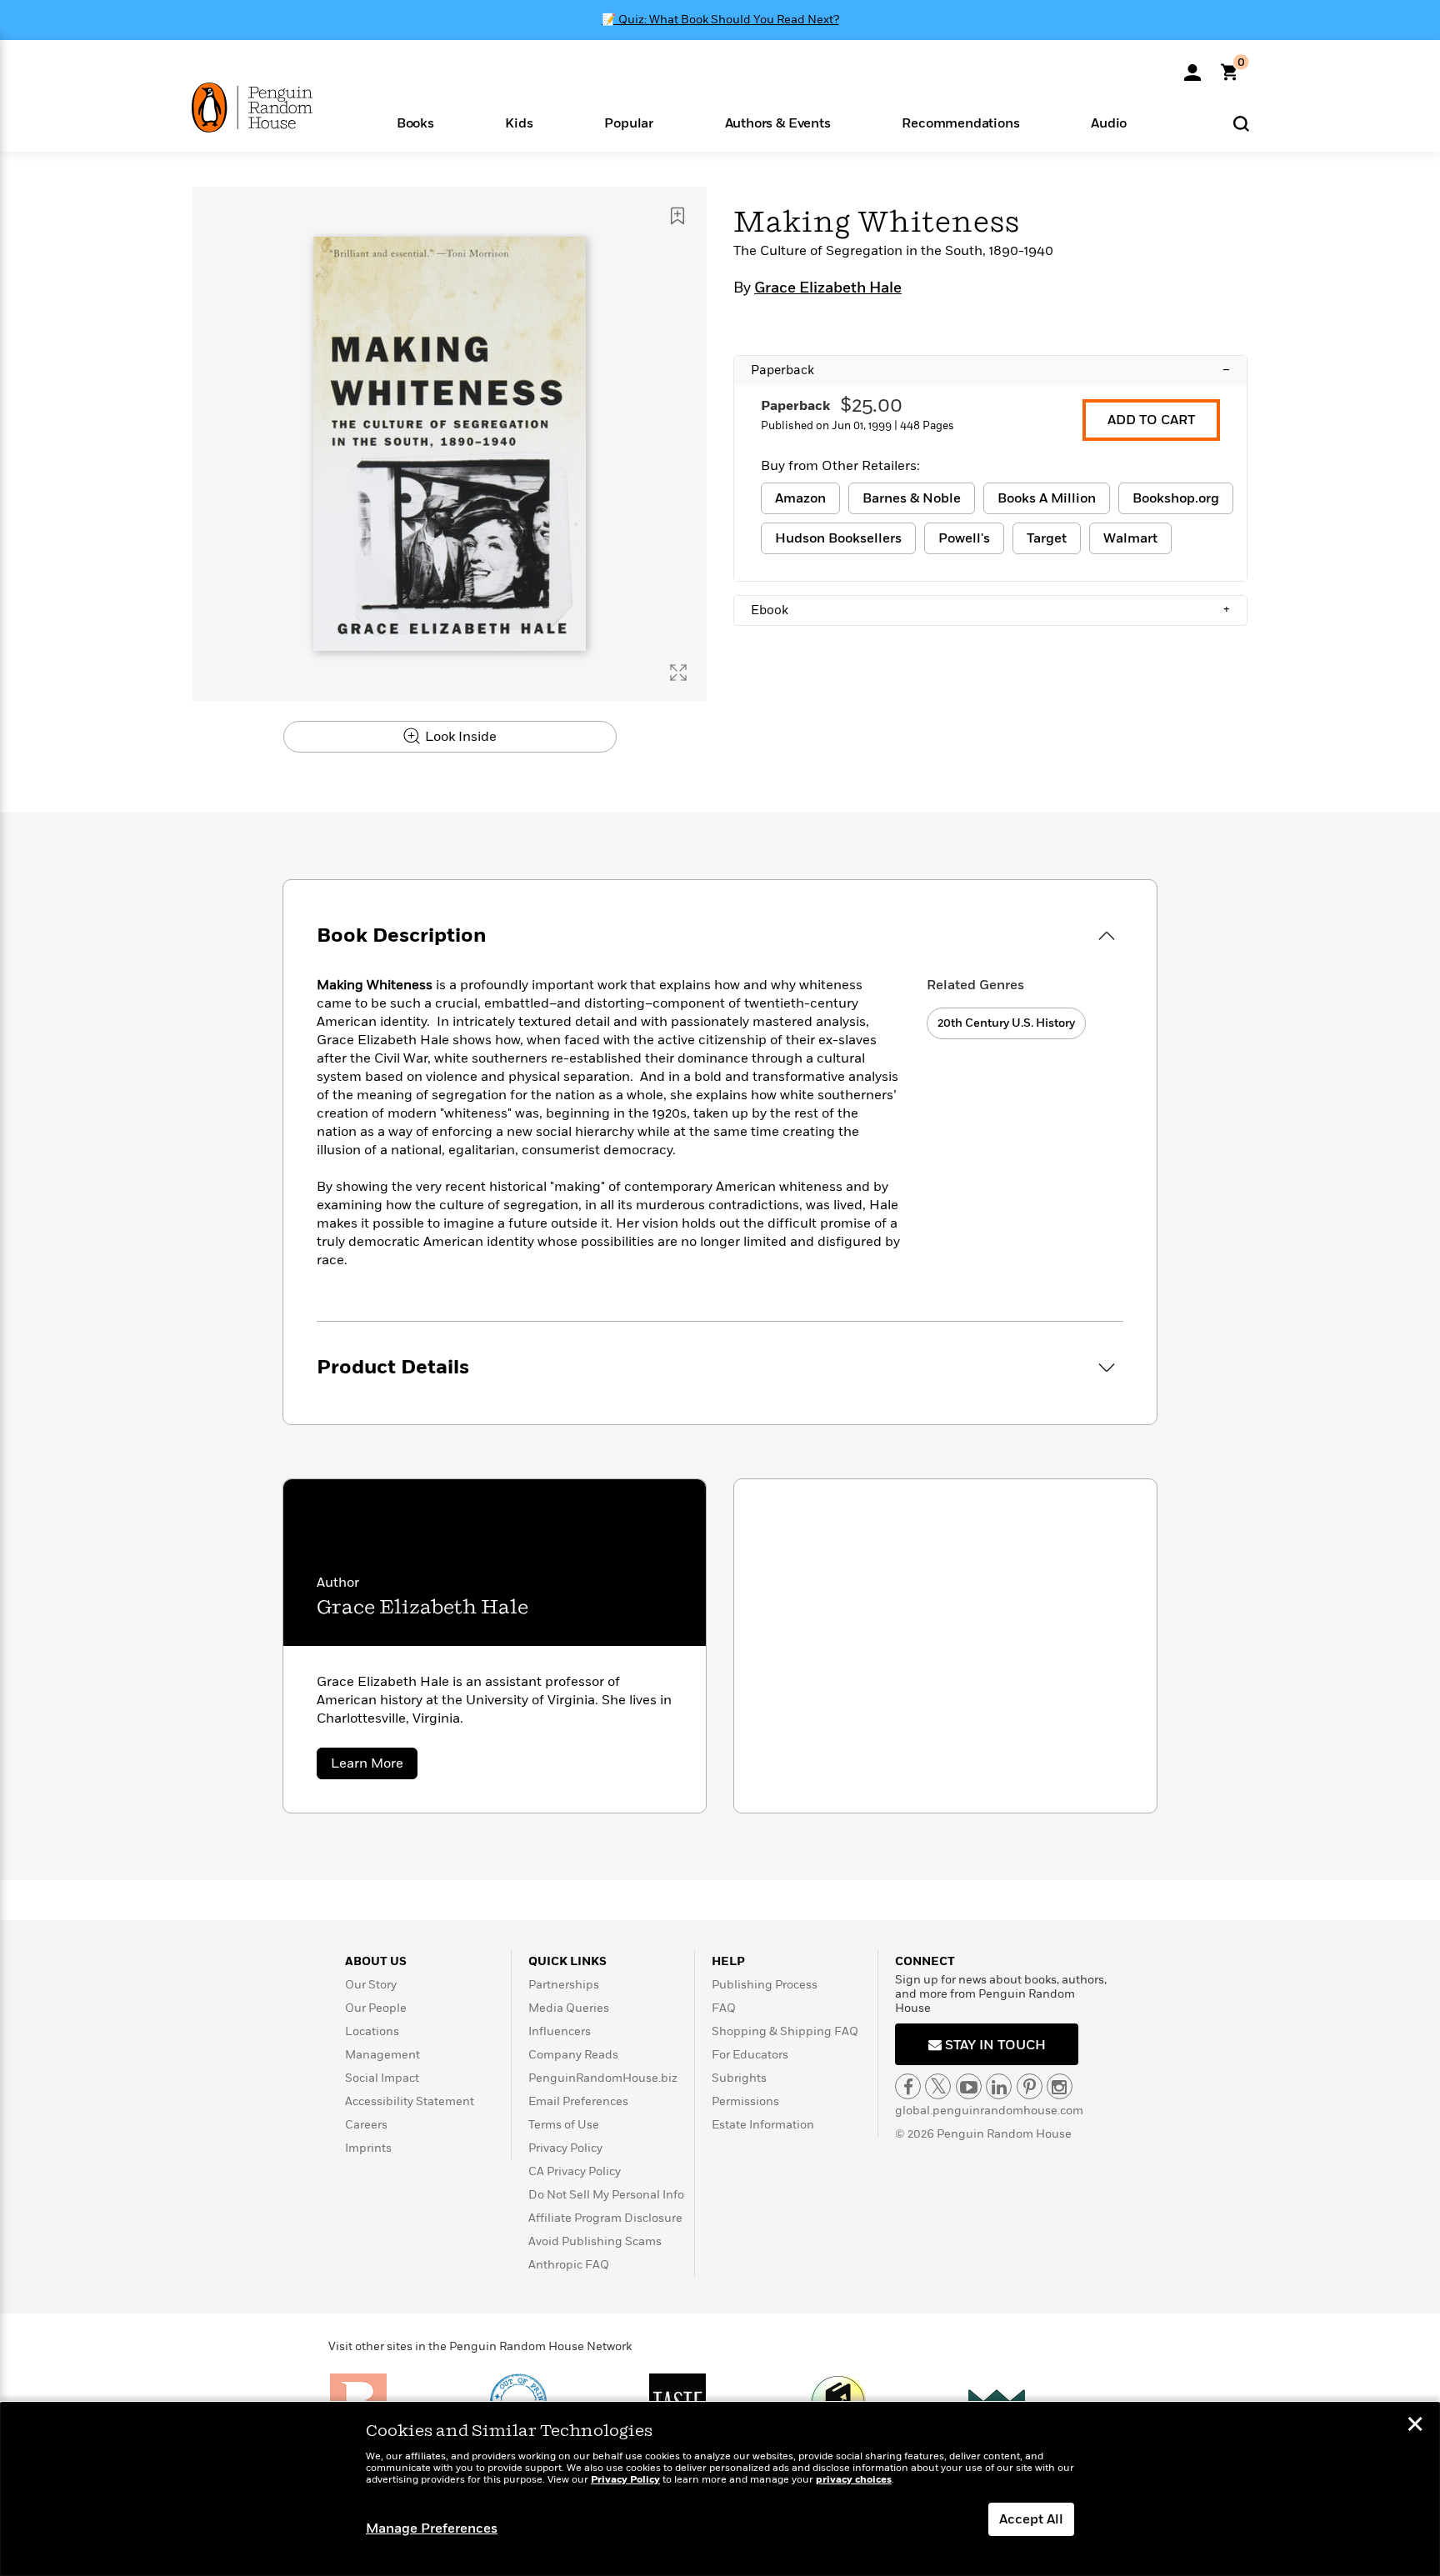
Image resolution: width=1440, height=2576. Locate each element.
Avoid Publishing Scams (595, 2241)
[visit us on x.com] (938, 2086)
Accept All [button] (1031, 2519)
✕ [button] (1415, 2426)
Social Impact (382, 2078)
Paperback (990, 370)
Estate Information (763, 2125)
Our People (376, 2008)
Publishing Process (765, 1985)
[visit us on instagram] (1060, 2086)
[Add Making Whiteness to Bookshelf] (677, 216)
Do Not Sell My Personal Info (606, 2195)
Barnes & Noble (912, 498)
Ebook (990, 610)
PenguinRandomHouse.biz (603, 2078)
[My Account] (1192, 67)
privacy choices (854, 2480)
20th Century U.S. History (1006, 1023)
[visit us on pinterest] (1030, 2086)
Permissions (745, 2101)
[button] (415, 122)
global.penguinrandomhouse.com (989, 2111)
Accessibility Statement (410, 2101)
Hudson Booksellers (838, 538)
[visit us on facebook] (908, 2086)
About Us (376, 1961)
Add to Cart (1151, 420)
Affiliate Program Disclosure (605, 2218)
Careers (366, 2125)
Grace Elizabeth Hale (828, 288)
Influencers (560, 2031)
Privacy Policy (565, 2148)
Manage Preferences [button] (432, 2528)
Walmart (1130, 538)
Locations (372, 2031)
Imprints (368, 2148)
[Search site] (1241, 123)
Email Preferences (578, 2101)
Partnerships (564, 1985)
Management (382, 2055)
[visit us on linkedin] (999, 2086)
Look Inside (459, 737)
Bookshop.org (1176, 498)
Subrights (739, 2078)
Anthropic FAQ (569, 2265)
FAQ (724, 2008)
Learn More (374, 1766)
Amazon (800, 498)
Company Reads (573, 2055)
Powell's (964, 538)
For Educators (750, 2055)
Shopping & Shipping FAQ (785, 2031)
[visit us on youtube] (969, 2086)
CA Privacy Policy (575, 2171)
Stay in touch (994, 2045)
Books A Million (1047, 498)
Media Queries (569, 2008)
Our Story (371, 1985)
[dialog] (720, 2489)
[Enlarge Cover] (678, 673)
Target (1047, 538)
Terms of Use (564, 2125)
